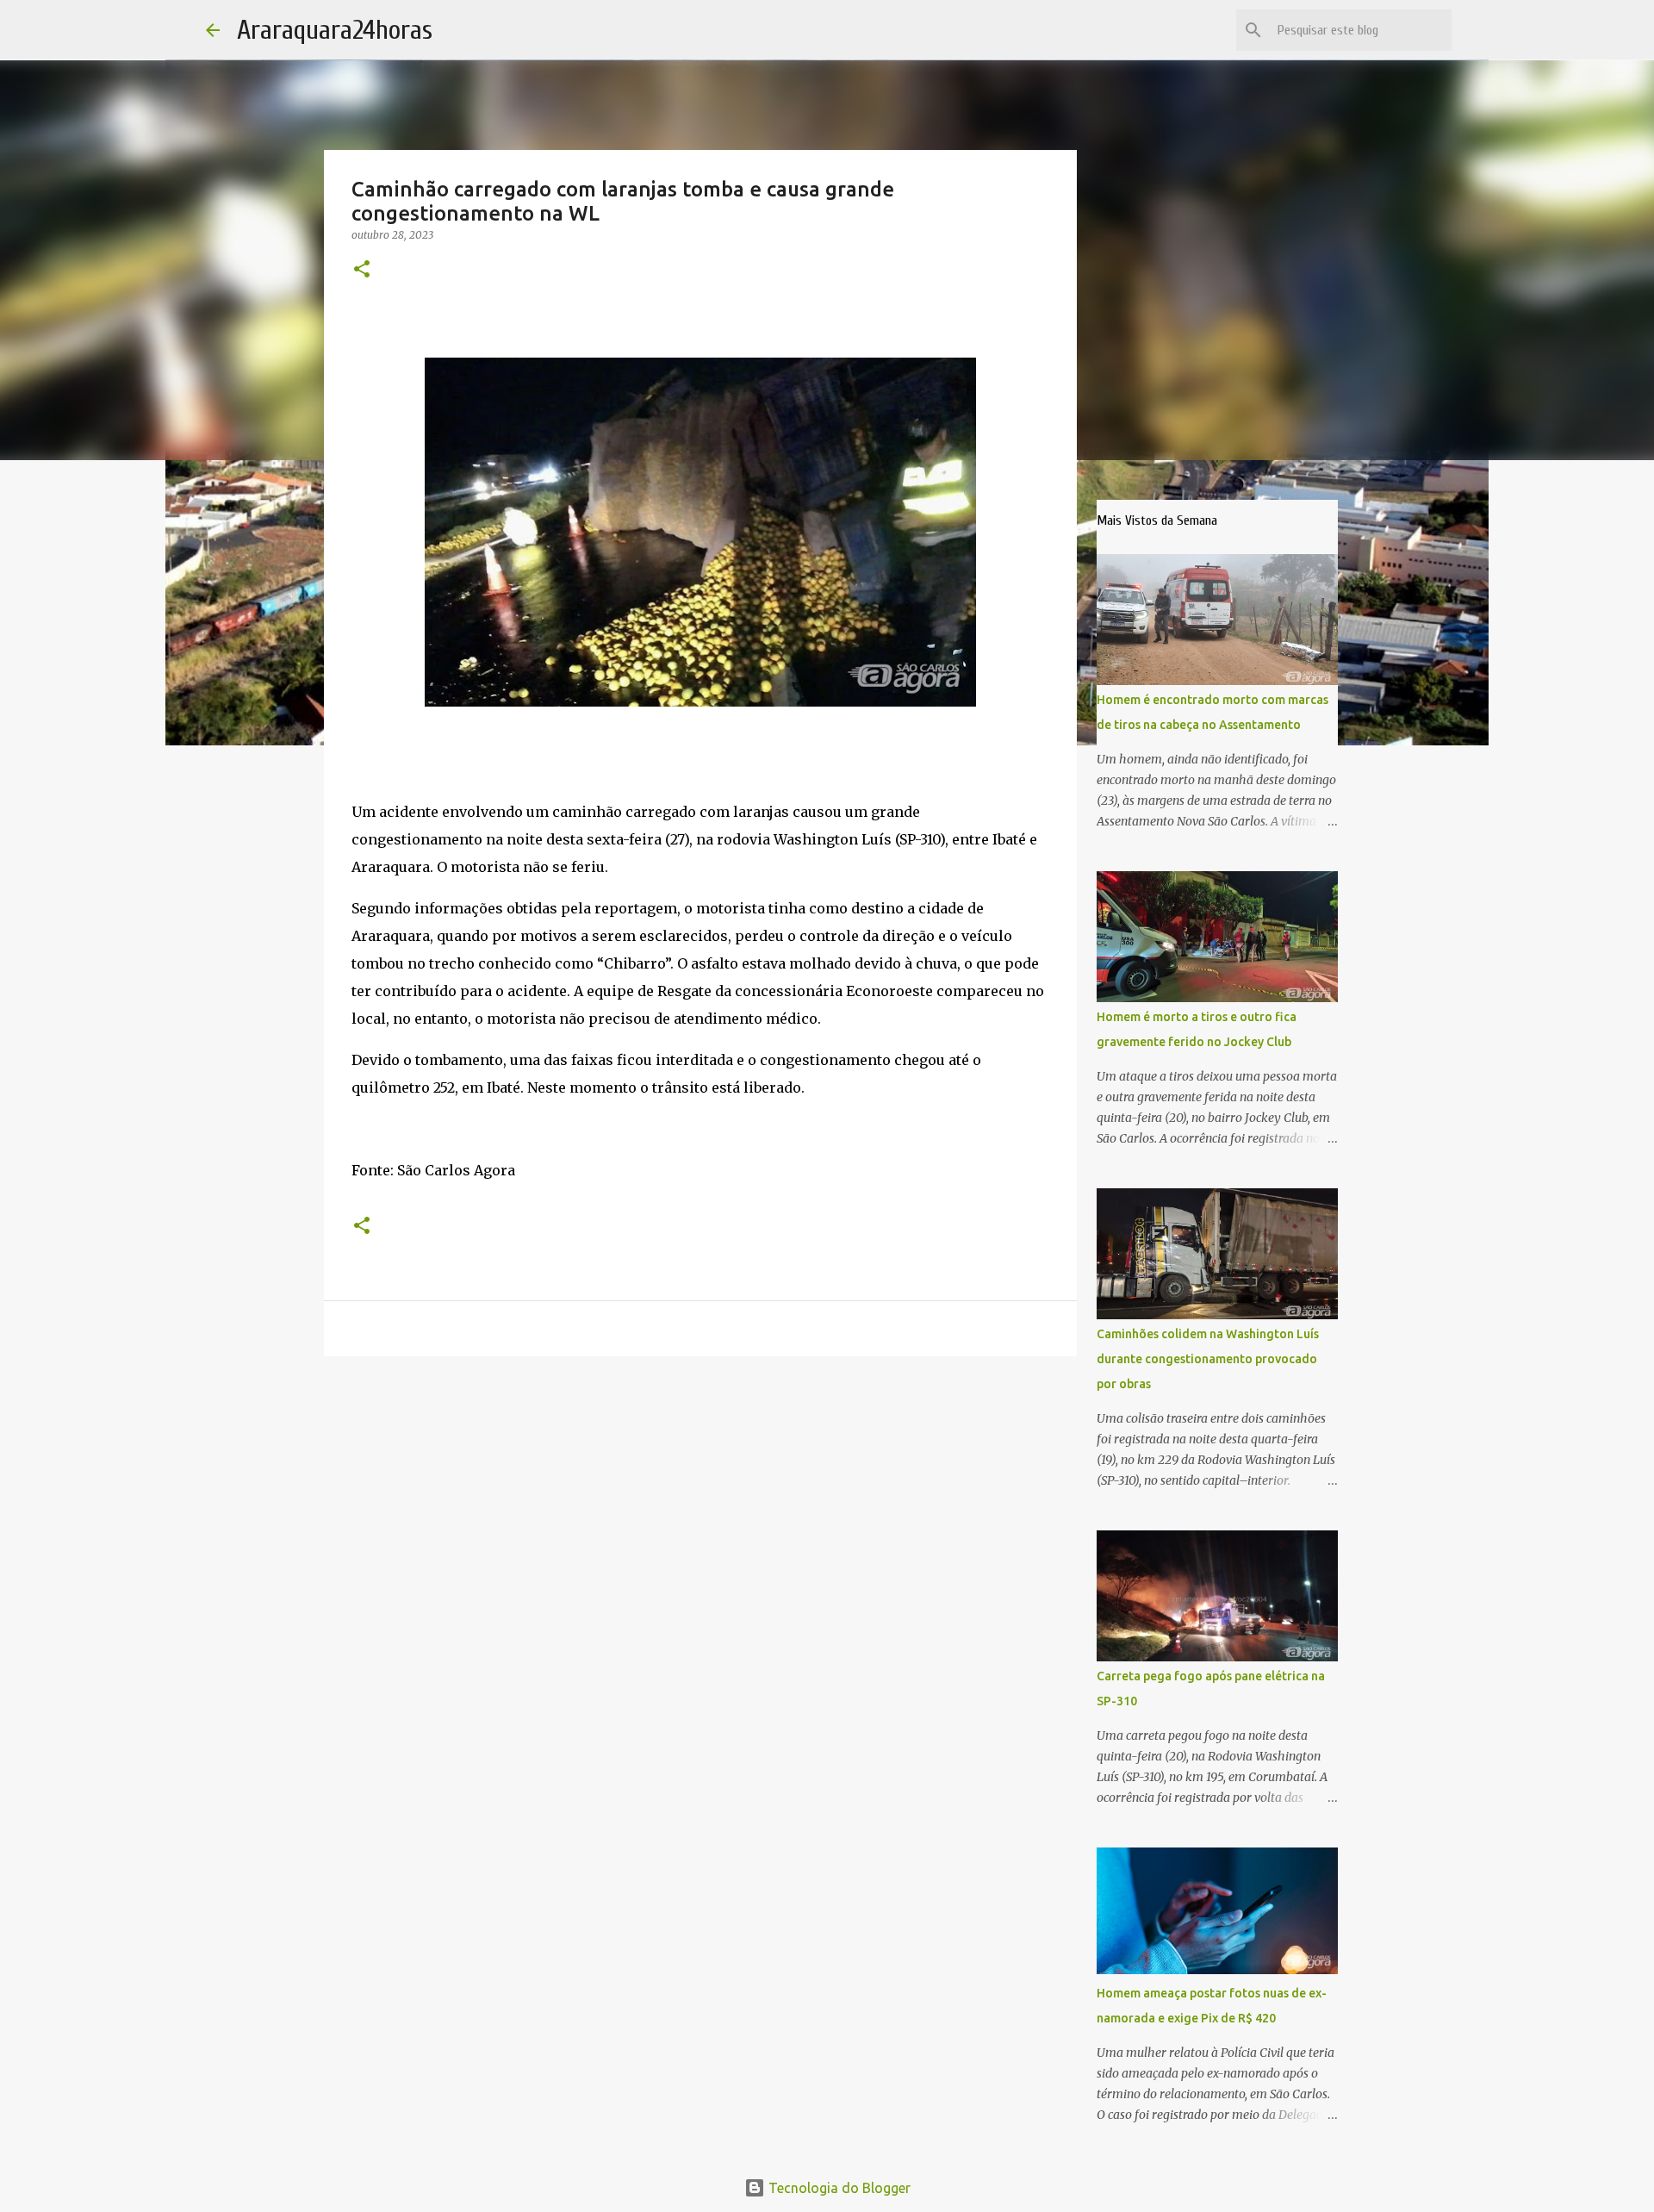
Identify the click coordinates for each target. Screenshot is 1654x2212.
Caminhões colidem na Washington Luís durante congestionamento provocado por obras (1208, 1359)
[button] (362, 270)
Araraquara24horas (335, 30)
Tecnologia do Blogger (838, 2188)
